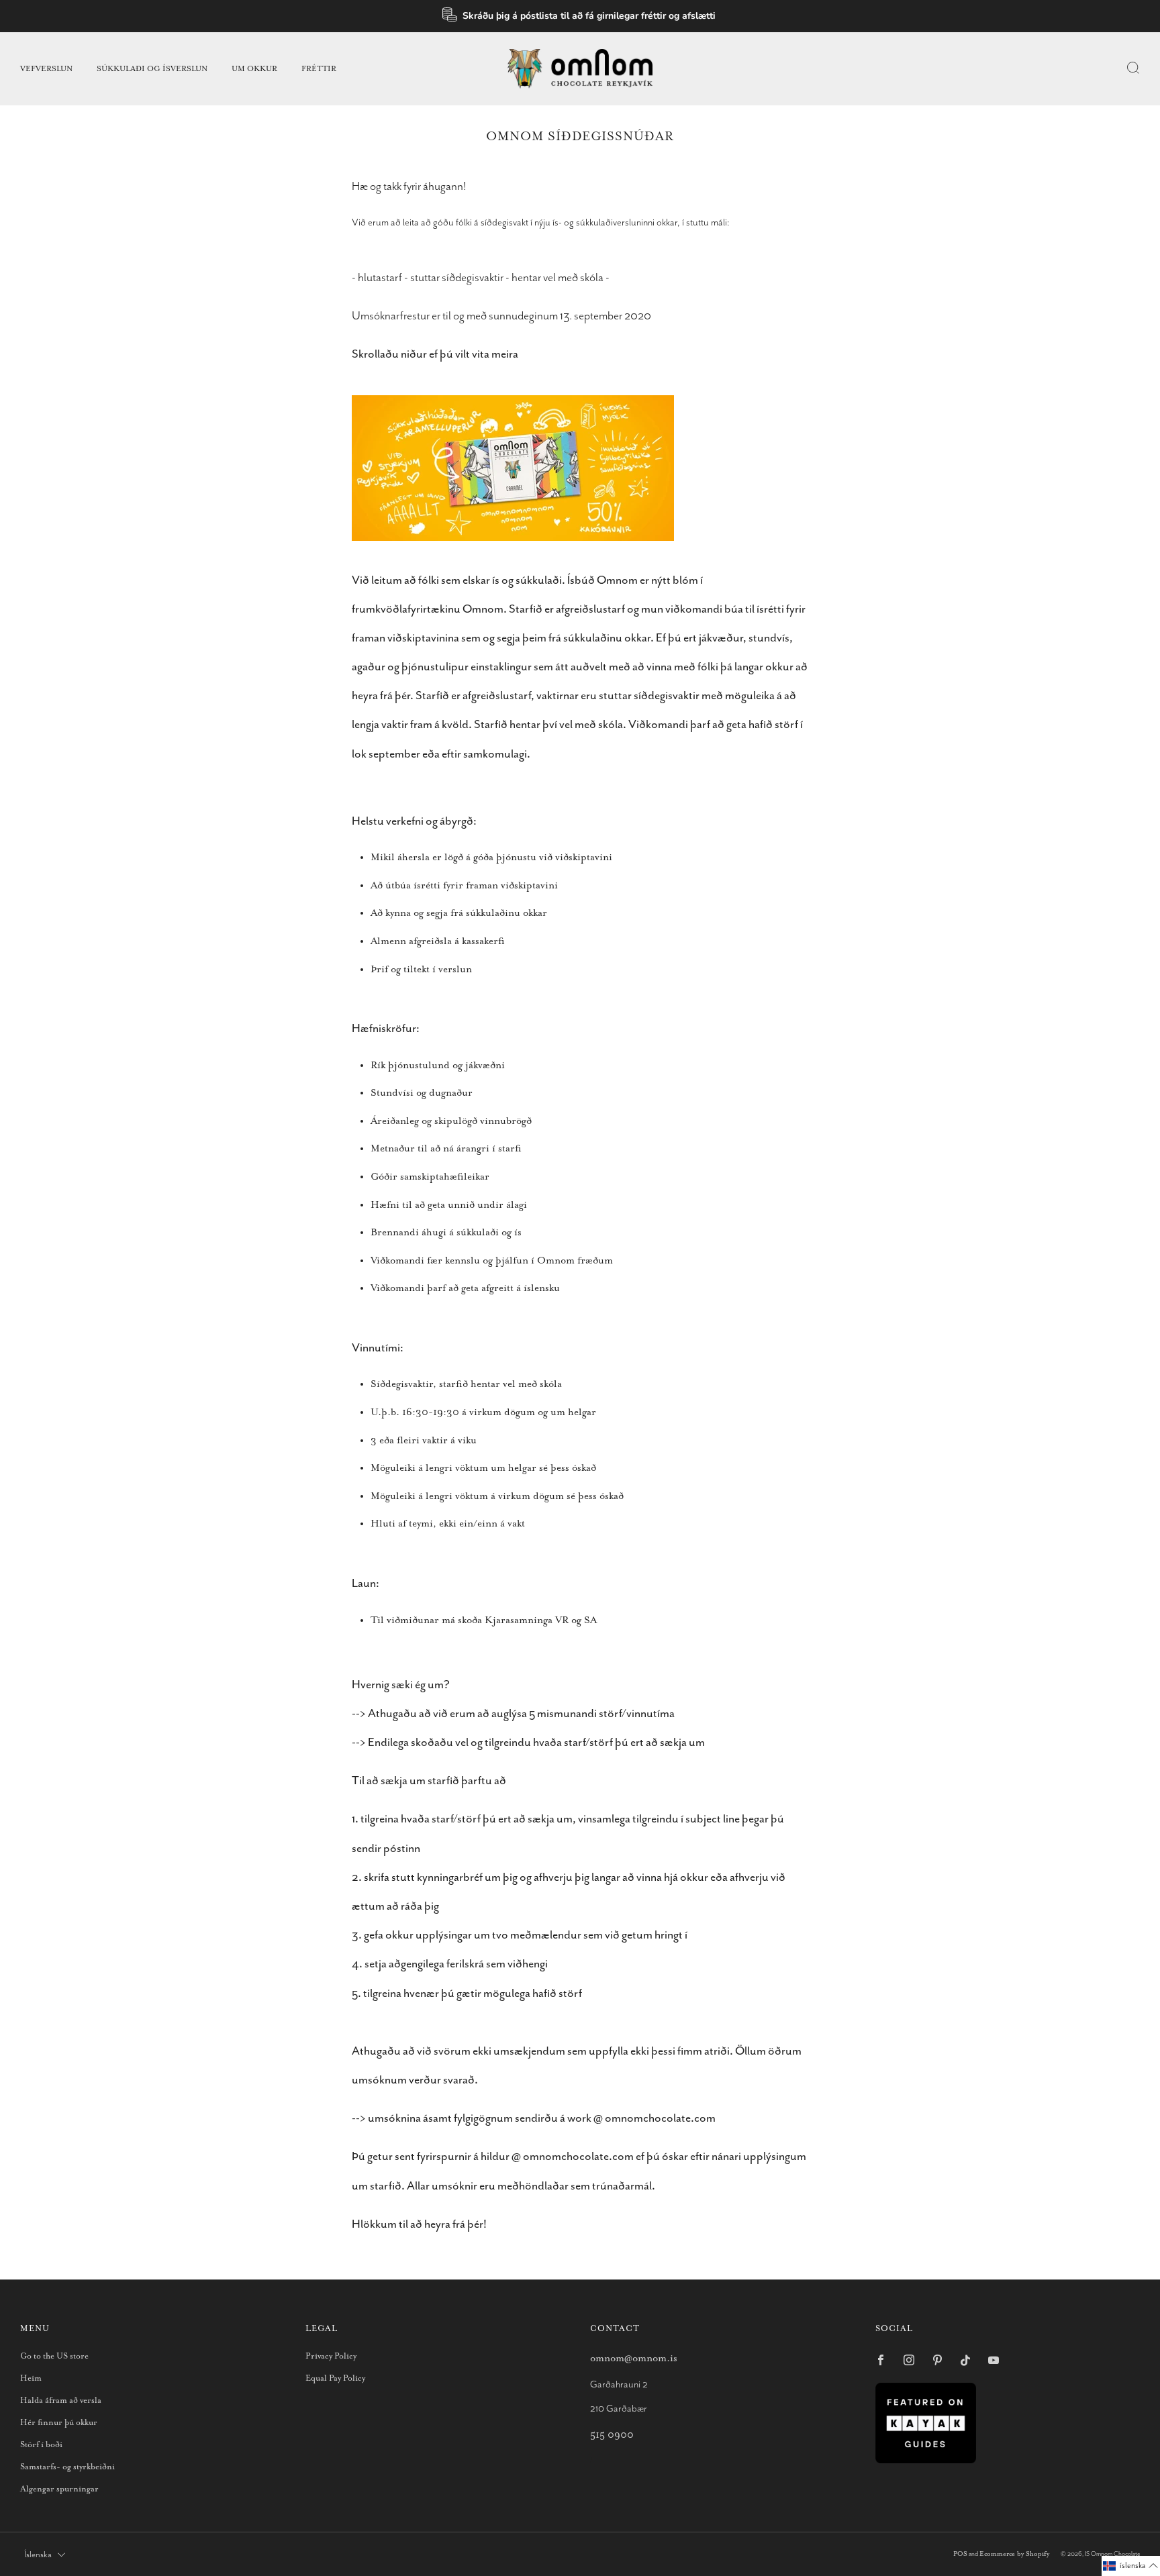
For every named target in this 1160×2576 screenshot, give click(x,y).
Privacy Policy (331, 2356)
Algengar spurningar (59, 2489)
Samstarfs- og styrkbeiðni (67, 2467)
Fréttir (319, 69)
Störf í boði (41, 2445)
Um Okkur (254, 69)
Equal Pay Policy (335, 2378)
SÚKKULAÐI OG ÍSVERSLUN (152, 69)
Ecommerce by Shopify (1014, 2554)
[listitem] (580, 16)
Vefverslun (46, 69)
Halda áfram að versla (61, 2401)
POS (960, 2554)
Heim (31, 2378)
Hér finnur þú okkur (59, 2423)
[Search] (1133, 68)
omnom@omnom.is (634, 2358)
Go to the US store (54, 2356)
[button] (1131, 2566)
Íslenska (38, 2555)
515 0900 (612, 2435)
